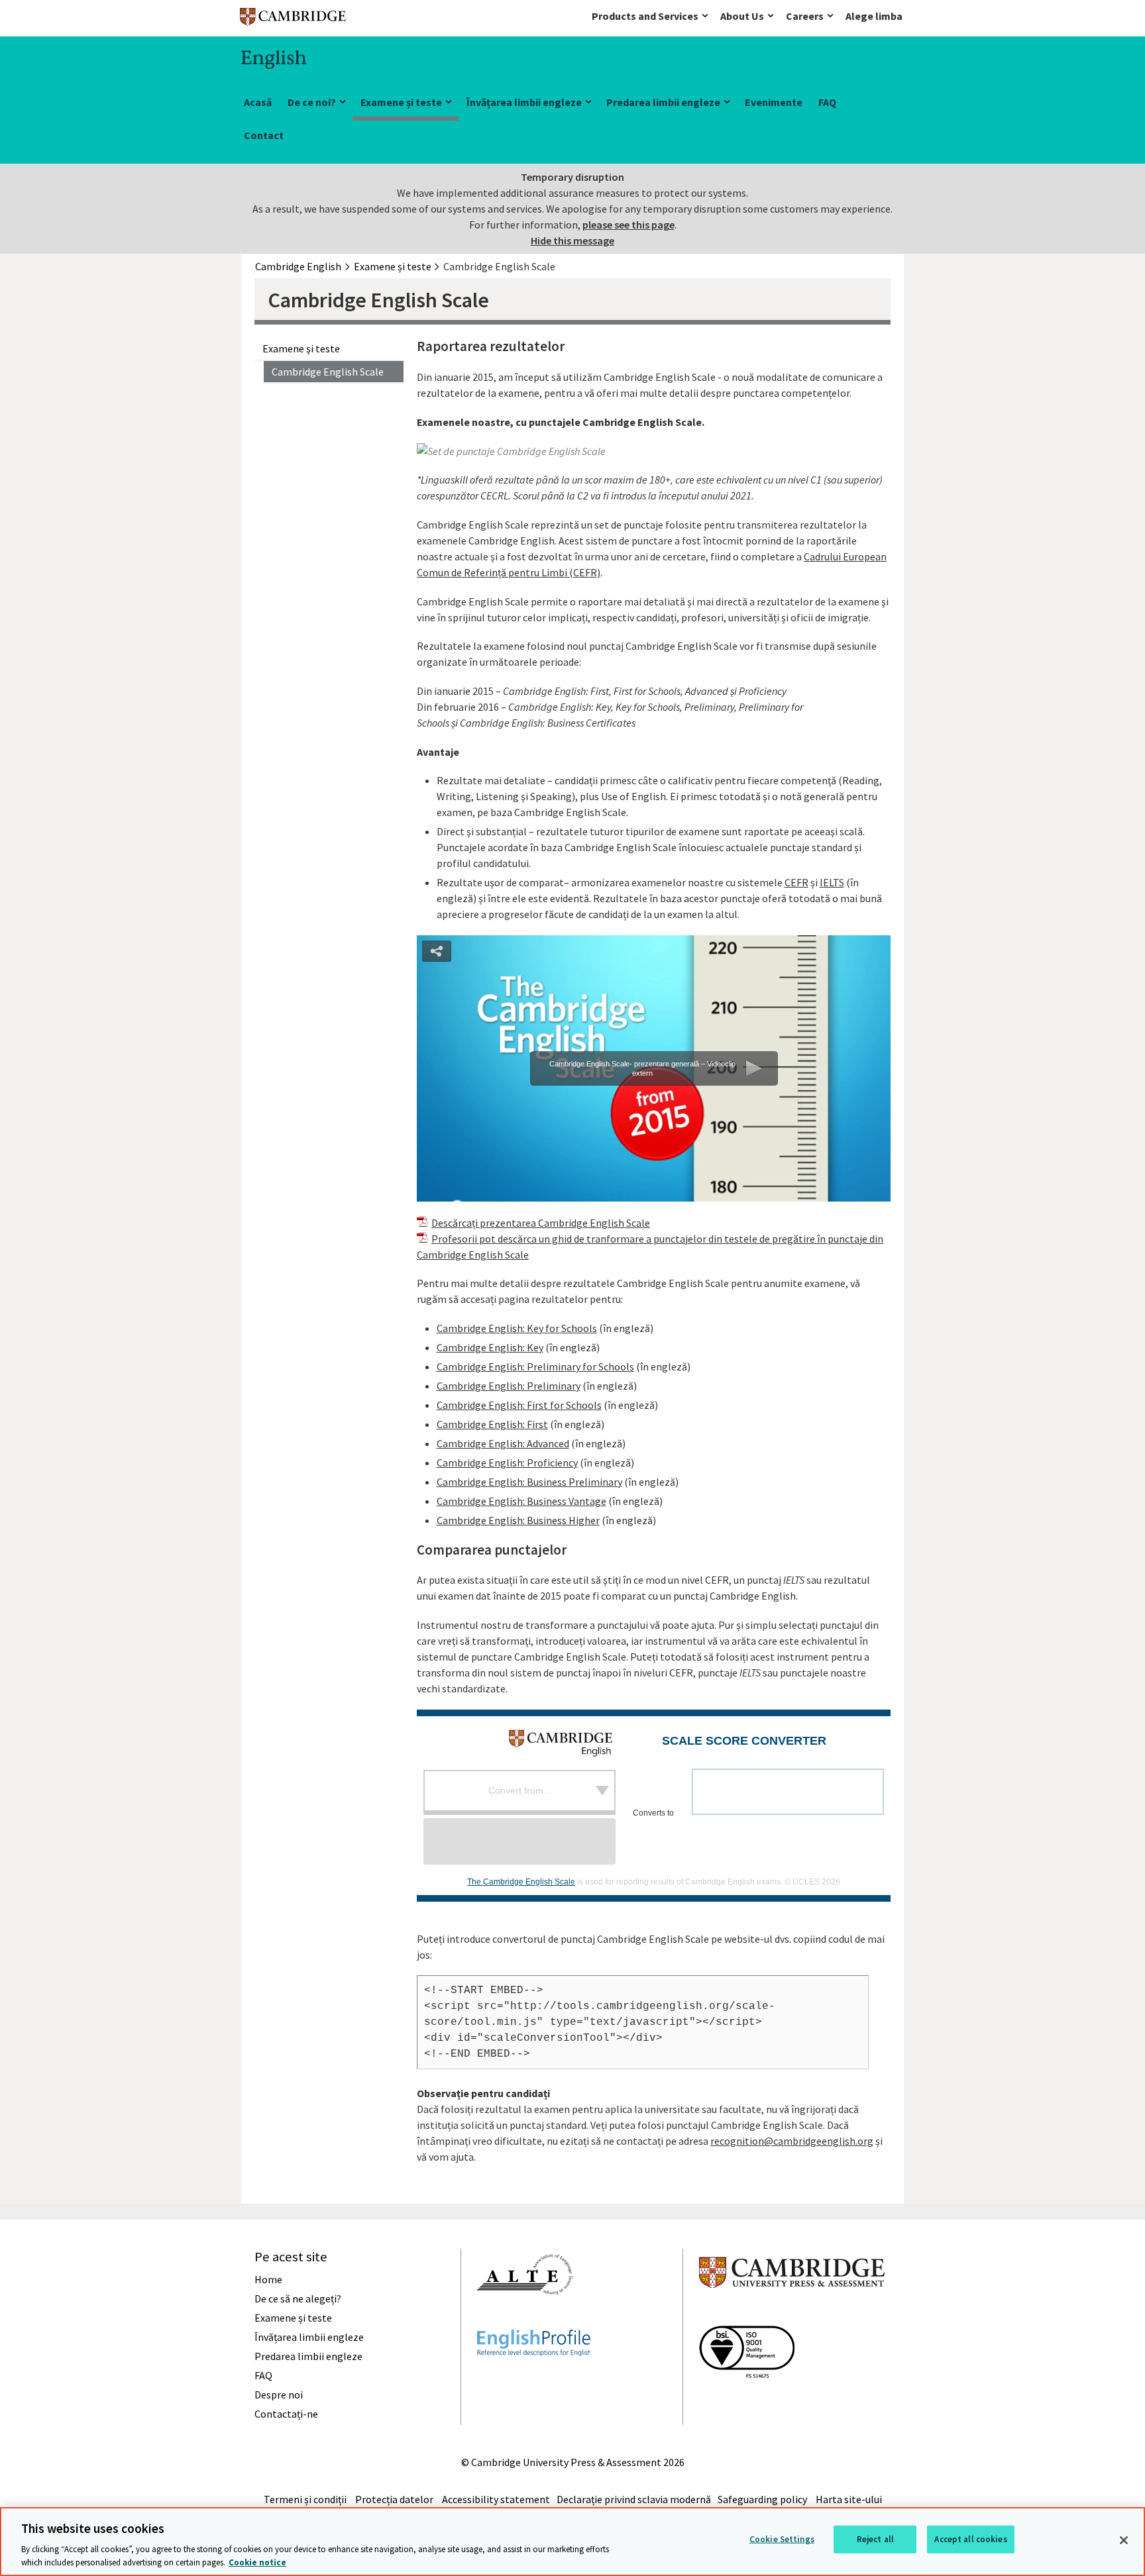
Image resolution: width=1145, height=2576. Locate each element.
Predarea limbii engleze (663, 102)
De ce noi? (312, 102)
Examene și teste (401, 102)
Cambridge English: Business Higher (518, 1520)
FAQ (827, 102)
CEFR (796, 882)
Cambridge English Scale (328, 372)
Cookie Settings (782, 2539)
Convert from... (520, 1790)
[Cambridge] (293, 20)
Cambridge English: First (492, 1424)
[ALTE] (525, 2318)
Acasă (258, 102)
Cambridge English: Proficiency (507, 1463)
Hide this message (572, 240)
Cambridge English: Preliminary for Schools (535, 1366)
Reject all (875, 2539)
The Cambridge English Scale (521, 1882)
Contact (264, 135)
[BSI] (747, 2402)
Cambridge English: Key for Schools (517, 1328)
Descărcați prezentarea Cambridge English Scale (541, 1223)
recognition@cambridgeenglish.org (792, 2141)
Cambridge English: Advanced (503, 1443)
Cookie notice (257, 2562)
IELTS (832, 882)
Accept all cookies (970, 2539)
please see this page (628, 225)
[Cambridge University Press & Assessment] (792, 2314)
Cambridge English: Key (490, 1347)
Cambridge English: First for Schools (519, 1405)
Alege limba (874, 16)
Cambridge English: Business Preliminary (529, 1482)
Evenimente (774, 102)
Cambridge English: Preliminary (509, 1386)
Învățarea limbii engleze (524, 102)
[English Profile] (534, 2380)
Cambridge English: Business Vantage (521, 1501)
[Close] (1124, 2540)
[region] (572, 2542)
